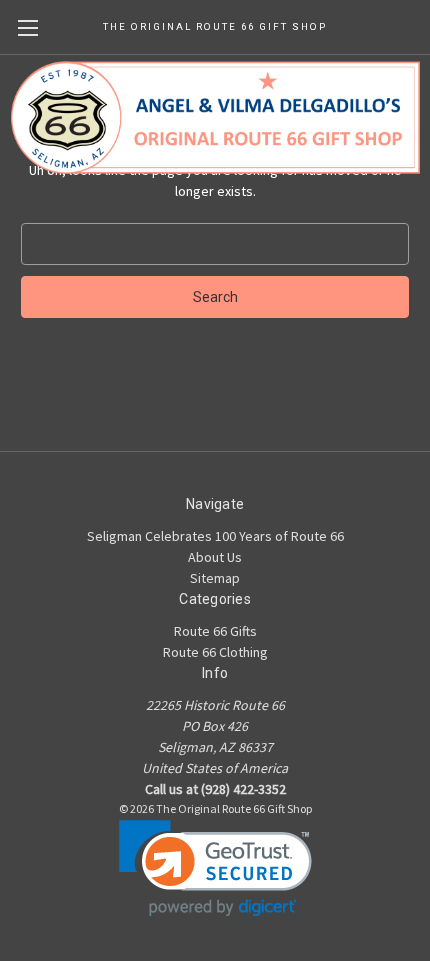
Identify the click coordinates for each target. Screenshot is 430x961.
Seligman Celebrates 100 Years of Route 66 (215, 536)
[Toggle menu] (27, 27)
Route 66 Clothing (215, 652)
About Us (215, 557)
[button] (215, 868)
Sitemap (215, 578)
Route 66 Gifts (215, 631)
